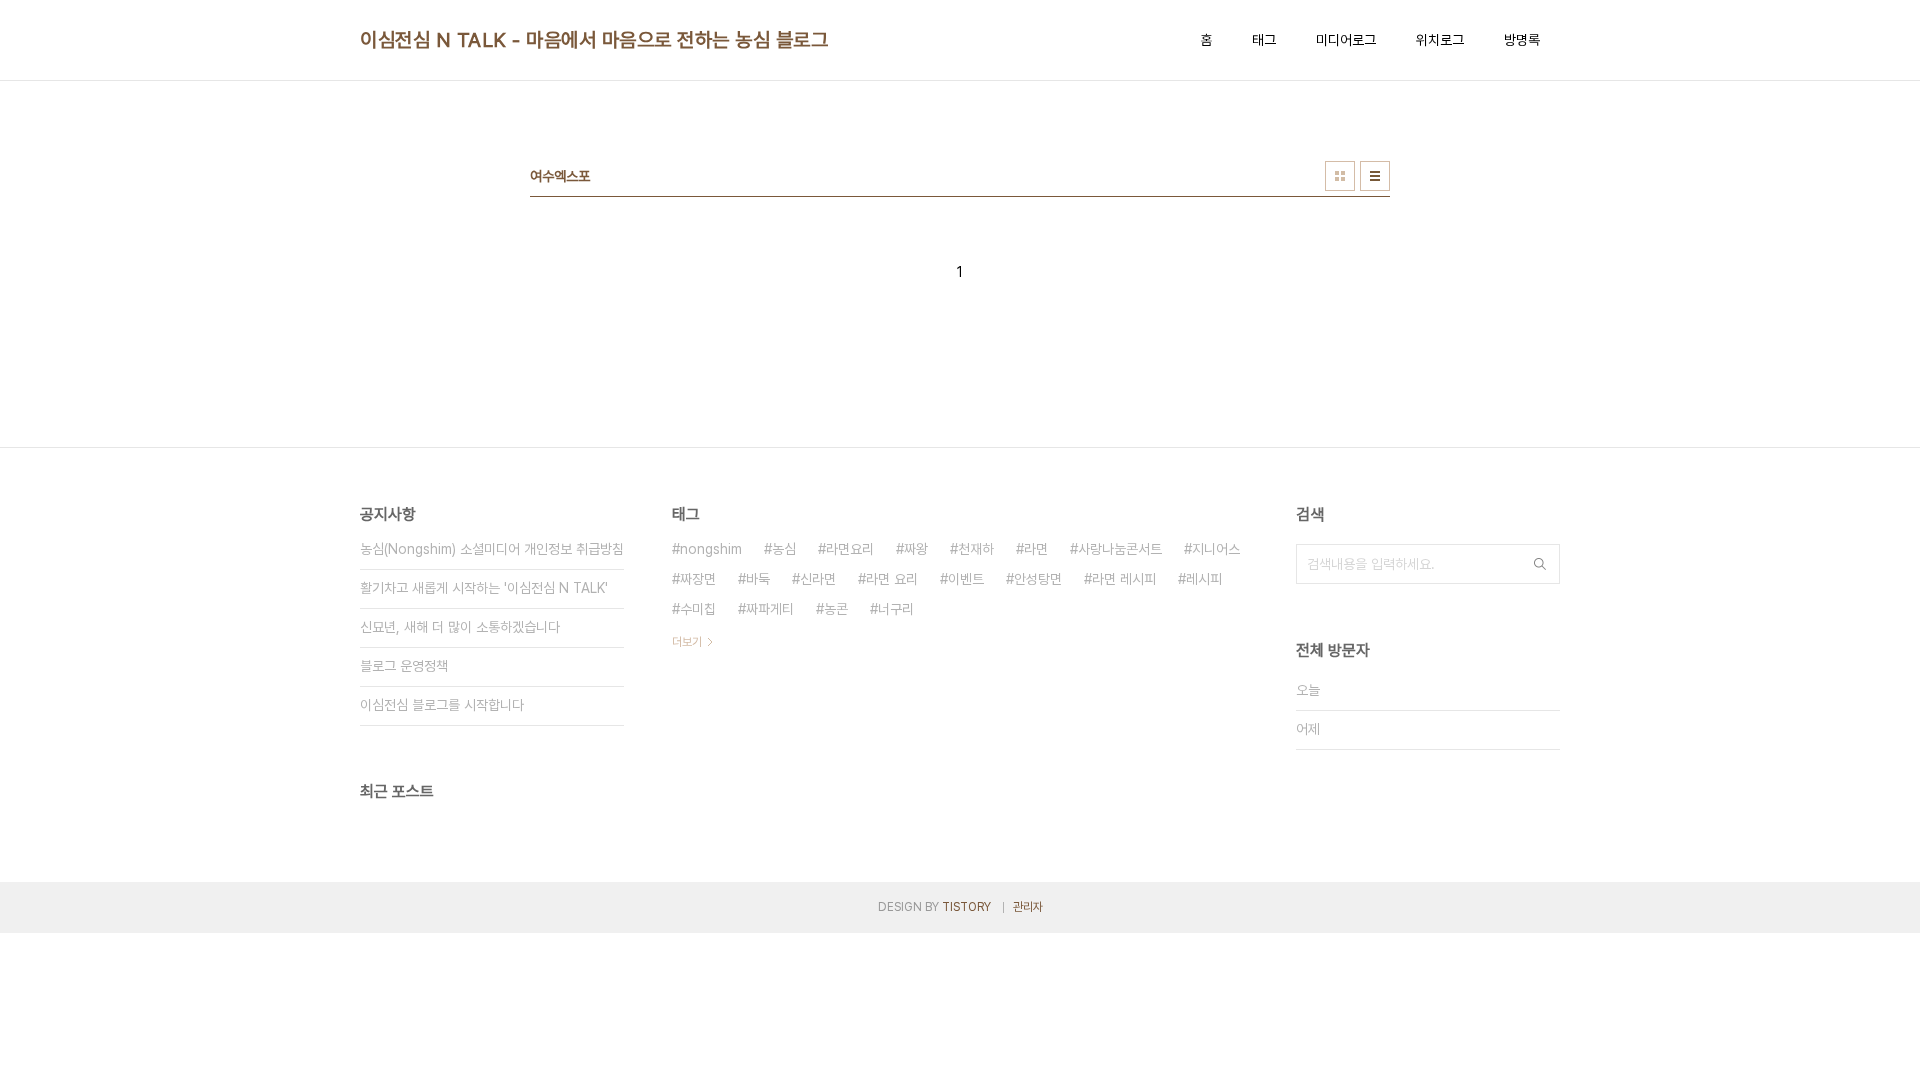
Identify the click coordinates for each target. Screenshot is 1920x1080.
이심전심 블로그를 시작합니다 (442, 705)
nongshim (711, 549)
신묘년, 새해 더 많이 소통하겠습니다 (460, 627)
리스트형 (1375, 176)
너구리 (896, 609)
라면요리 (850, 549)
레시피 (1204, 579)
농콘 (836, 609)
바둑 (758, 579)
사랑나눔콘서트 (1120, 549)
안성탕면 (1038, 579)
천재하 (976, 549)
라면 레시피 (1124, 579)
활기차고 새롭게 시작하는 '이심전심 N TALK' (484, 588)
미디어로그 (1346, 40)
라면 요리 (892, 579)
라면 (1036, 549)
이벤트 (966, 579)
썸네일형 (1340, 176)
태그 (1264, 40)
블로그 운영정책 (404, 666)
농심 (784, 549)
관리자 (1028, 907)
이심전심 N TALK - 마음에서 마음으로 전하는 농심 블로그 (594, 40)
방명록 (1522, 40)
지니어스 (1216, 549)
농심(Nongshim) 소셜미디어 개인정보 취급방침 (492, 549)
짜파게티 (770, 609)
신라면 (818, 579)
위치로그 (1440, 40)
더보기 (687, 642)
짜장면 (698, 579)
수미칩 (698, 609)
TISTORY (966, 907)
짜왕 (916, 549)
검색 (1540, 564)
